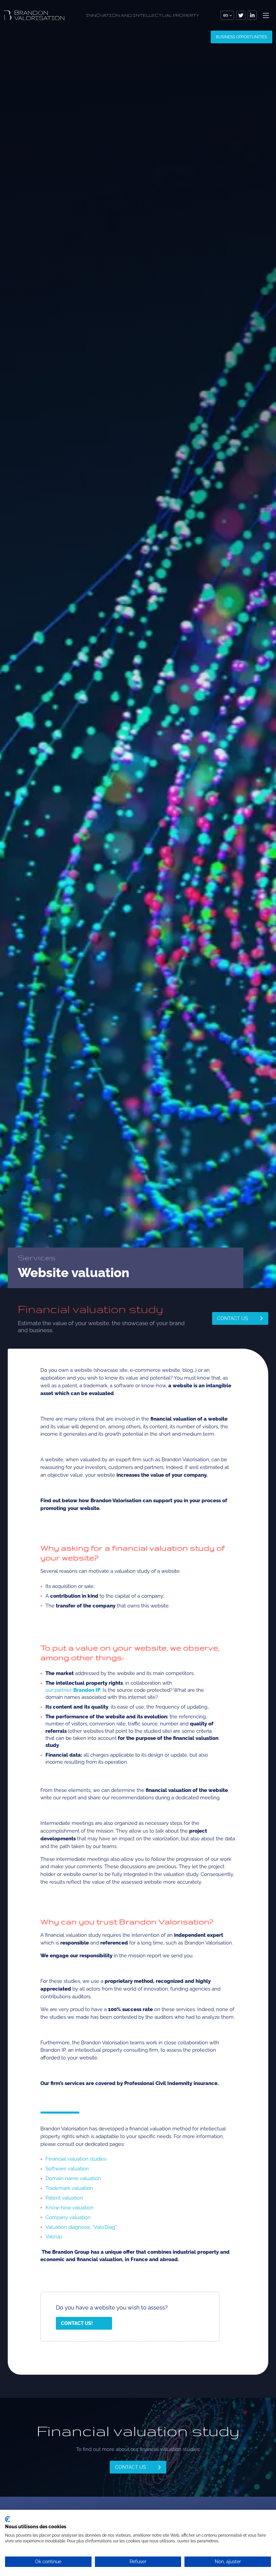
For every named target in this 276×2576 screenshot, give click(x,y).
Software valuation (67, 2169)
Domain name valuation (73, 2178)
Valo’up (54, 2237)
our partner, (73, 1690)
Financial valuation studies (76, 2159)
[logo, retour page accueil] (34, 15)
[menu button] (266, 15)
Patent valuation (64, 2198)
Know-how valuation (70, 2208)
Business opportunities (241, 37)
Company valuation (68, 2217)
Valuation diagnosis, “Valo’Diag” (81, 2227)
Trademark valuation (69, 2188)
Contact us (233, 1318)
